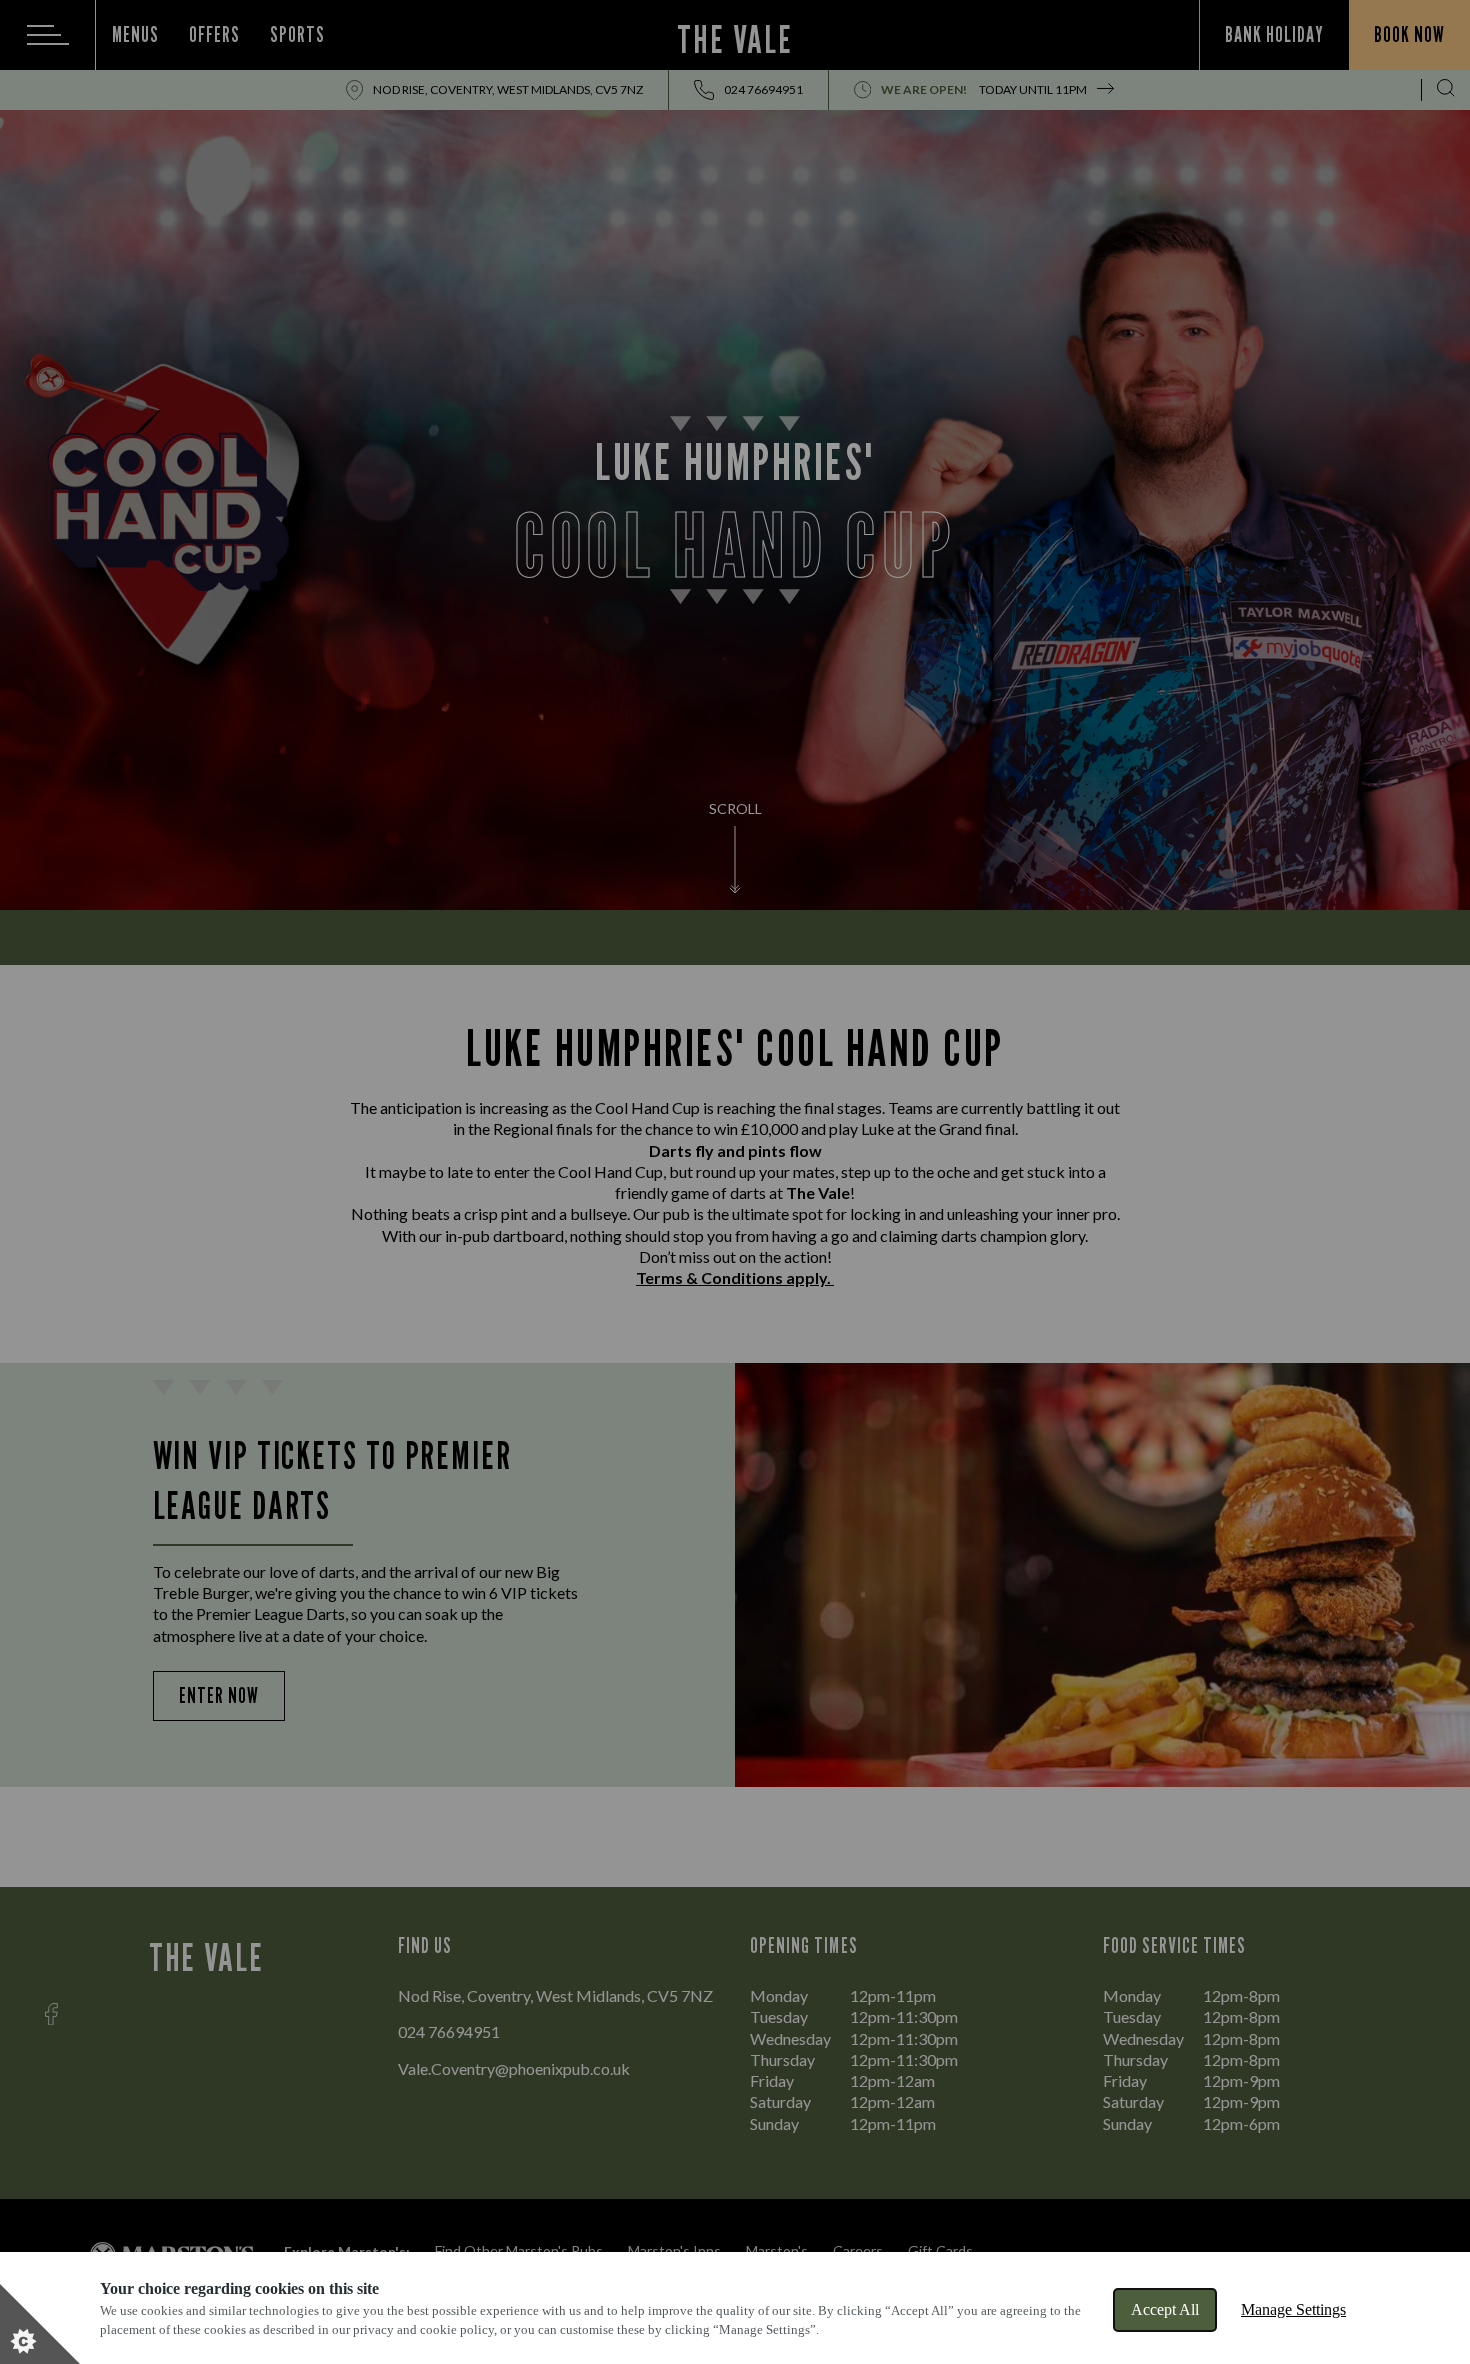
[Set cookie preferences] (40, 2324)
